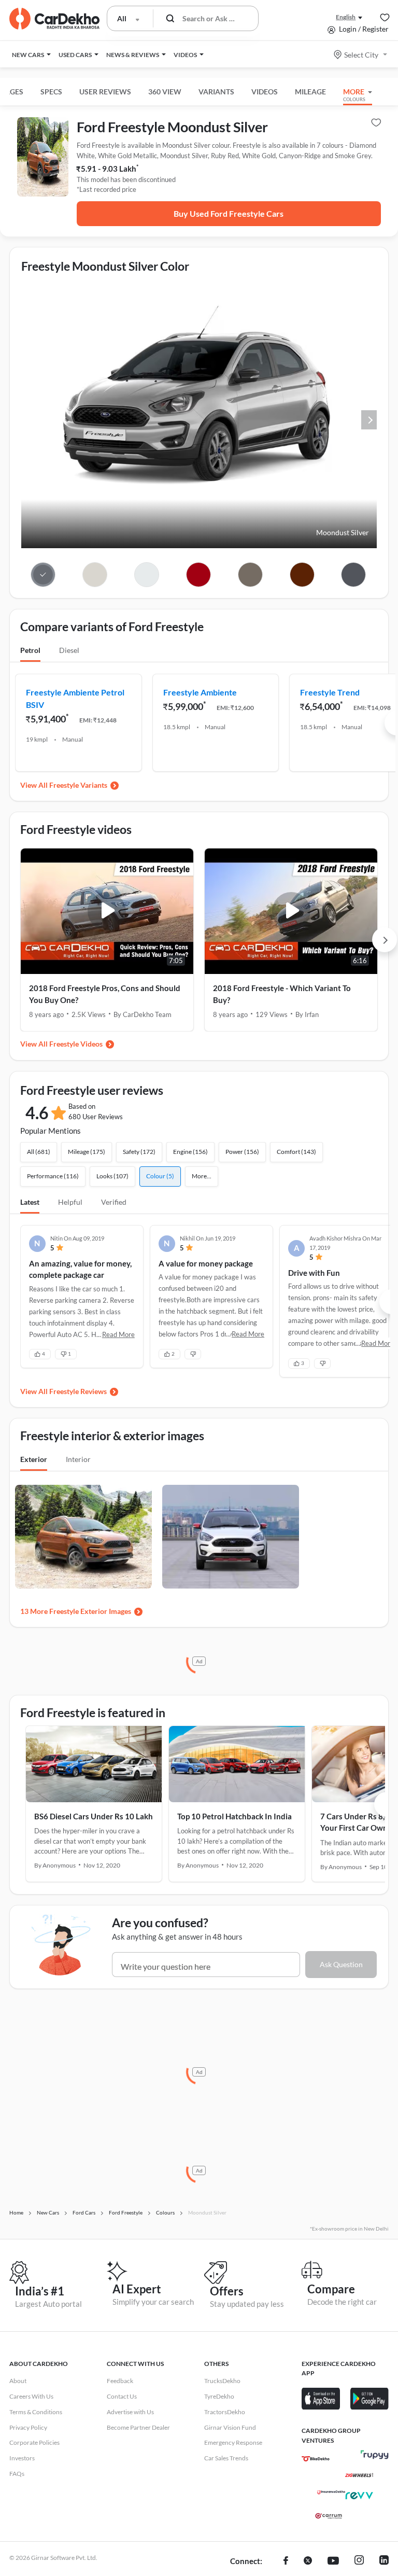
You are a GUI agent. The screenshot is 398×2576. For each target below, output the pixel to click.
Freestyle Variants (78, 785)
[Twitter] (308, 2561)
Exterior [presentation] (34, 1459)
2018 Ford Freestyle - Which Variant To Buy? (282, 994)
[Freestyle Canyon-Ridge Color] (302, 575)
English (346, 17)
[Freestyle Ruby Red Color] (198, 575)
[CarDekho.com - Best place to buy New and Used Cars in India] (54, 19)
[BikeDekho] (316, 2459)
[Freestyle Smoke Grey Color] (354, 575)
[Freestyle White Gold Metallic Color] (95, 575)
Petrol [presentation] (30, 650)
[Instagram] (359, 2561)
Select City (361, 55)
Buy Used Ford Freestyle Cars (229, 213)
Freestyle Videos (76, 1044)
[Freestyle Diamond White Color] (146, 575)
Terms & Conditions (36, 2412)
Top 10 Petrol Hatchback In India (234, 1816)
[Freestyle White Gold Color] (250, 575)
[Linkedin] (384, 2561)
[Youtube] (333, 2561)
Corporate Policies (34, 2442)
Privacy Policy (28, 2427)
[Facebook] (286, 2561)
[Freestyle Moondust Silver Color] (43, 575)
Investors (22, 2458)
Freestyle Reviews (78, 1391)
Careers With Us (31, 2396)
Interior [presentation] (78, 1459)
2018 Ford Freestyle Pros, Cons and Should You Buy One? (105, 994)
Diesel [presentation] (69, 650)
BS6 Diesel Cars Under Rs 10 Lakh (94, 1816)
